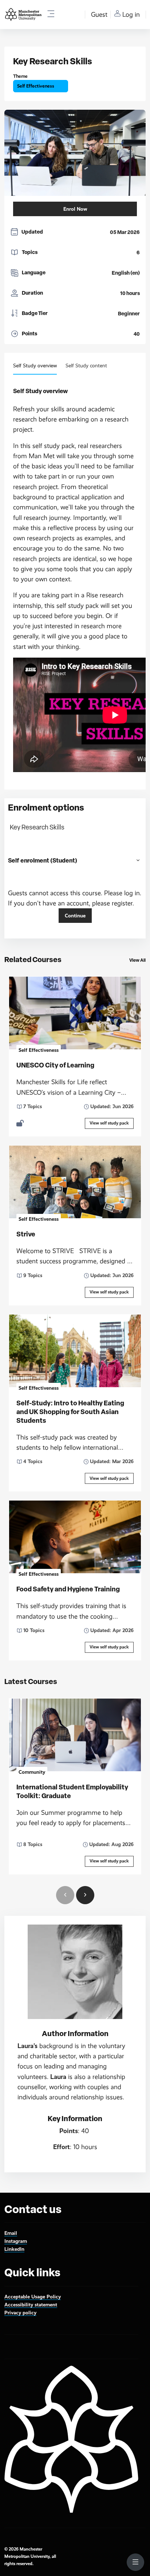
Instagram (16, 2241)
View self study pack (109, 1123)
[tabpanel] (75, 2072)
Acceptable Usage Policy (33, 2297)
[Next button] (85, 1895)
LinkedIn (14, 2249)
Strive (26, 1234)
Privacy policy (20, 2313)
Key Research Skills (37, 827)
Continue (75, 916)
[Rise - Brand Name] (23, 15)
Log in (131, 15)
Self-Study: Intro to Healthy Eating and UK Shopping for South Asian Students (70, 1412)
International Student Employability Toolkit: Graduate (72, 1792)
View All (137, 960)
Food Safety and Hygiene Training (68, 1589)
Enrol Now (75, 209)
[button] (138, 860)
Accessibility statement (31, 2305)
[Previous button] (65, 1895)
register (122, 903)
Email (11, 2233)
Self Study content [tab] (86, 366)
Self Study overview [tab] (35, 366)
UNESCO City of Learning (55, 1065)
